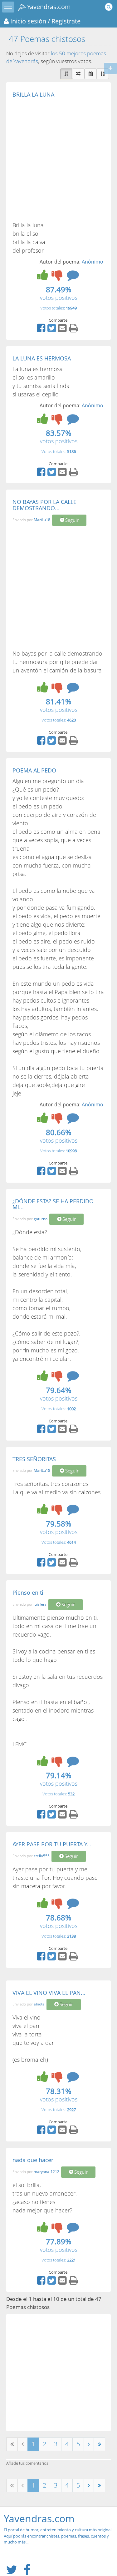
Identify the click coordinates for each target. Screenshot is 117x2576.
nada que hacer (33, 2160)
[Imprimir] (74, 330)
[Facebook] (42, 330)
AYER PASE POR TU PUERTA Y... (52, 1844)
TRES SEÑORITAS (34, 1459)
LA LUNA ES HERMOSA (42, 358)
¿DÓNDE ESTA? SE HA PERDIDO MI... (53, 1204)
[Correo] (63, 330)
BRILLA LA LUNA (33, 94)
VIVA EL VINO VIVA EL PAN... (49, 1993)
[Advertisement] (58, 159)
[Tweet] (52, 330)
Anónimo (93, 262)
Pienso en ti (28, 1592)
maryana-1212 (46, 2172)
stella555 (42, 1856)
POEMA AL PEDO (34, 770)
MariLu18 (42, 520)
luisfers (40, 1604)
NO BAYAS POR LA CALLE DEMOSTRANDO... (44, 505)
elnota (39, 2004)
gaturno (41, 1219)
